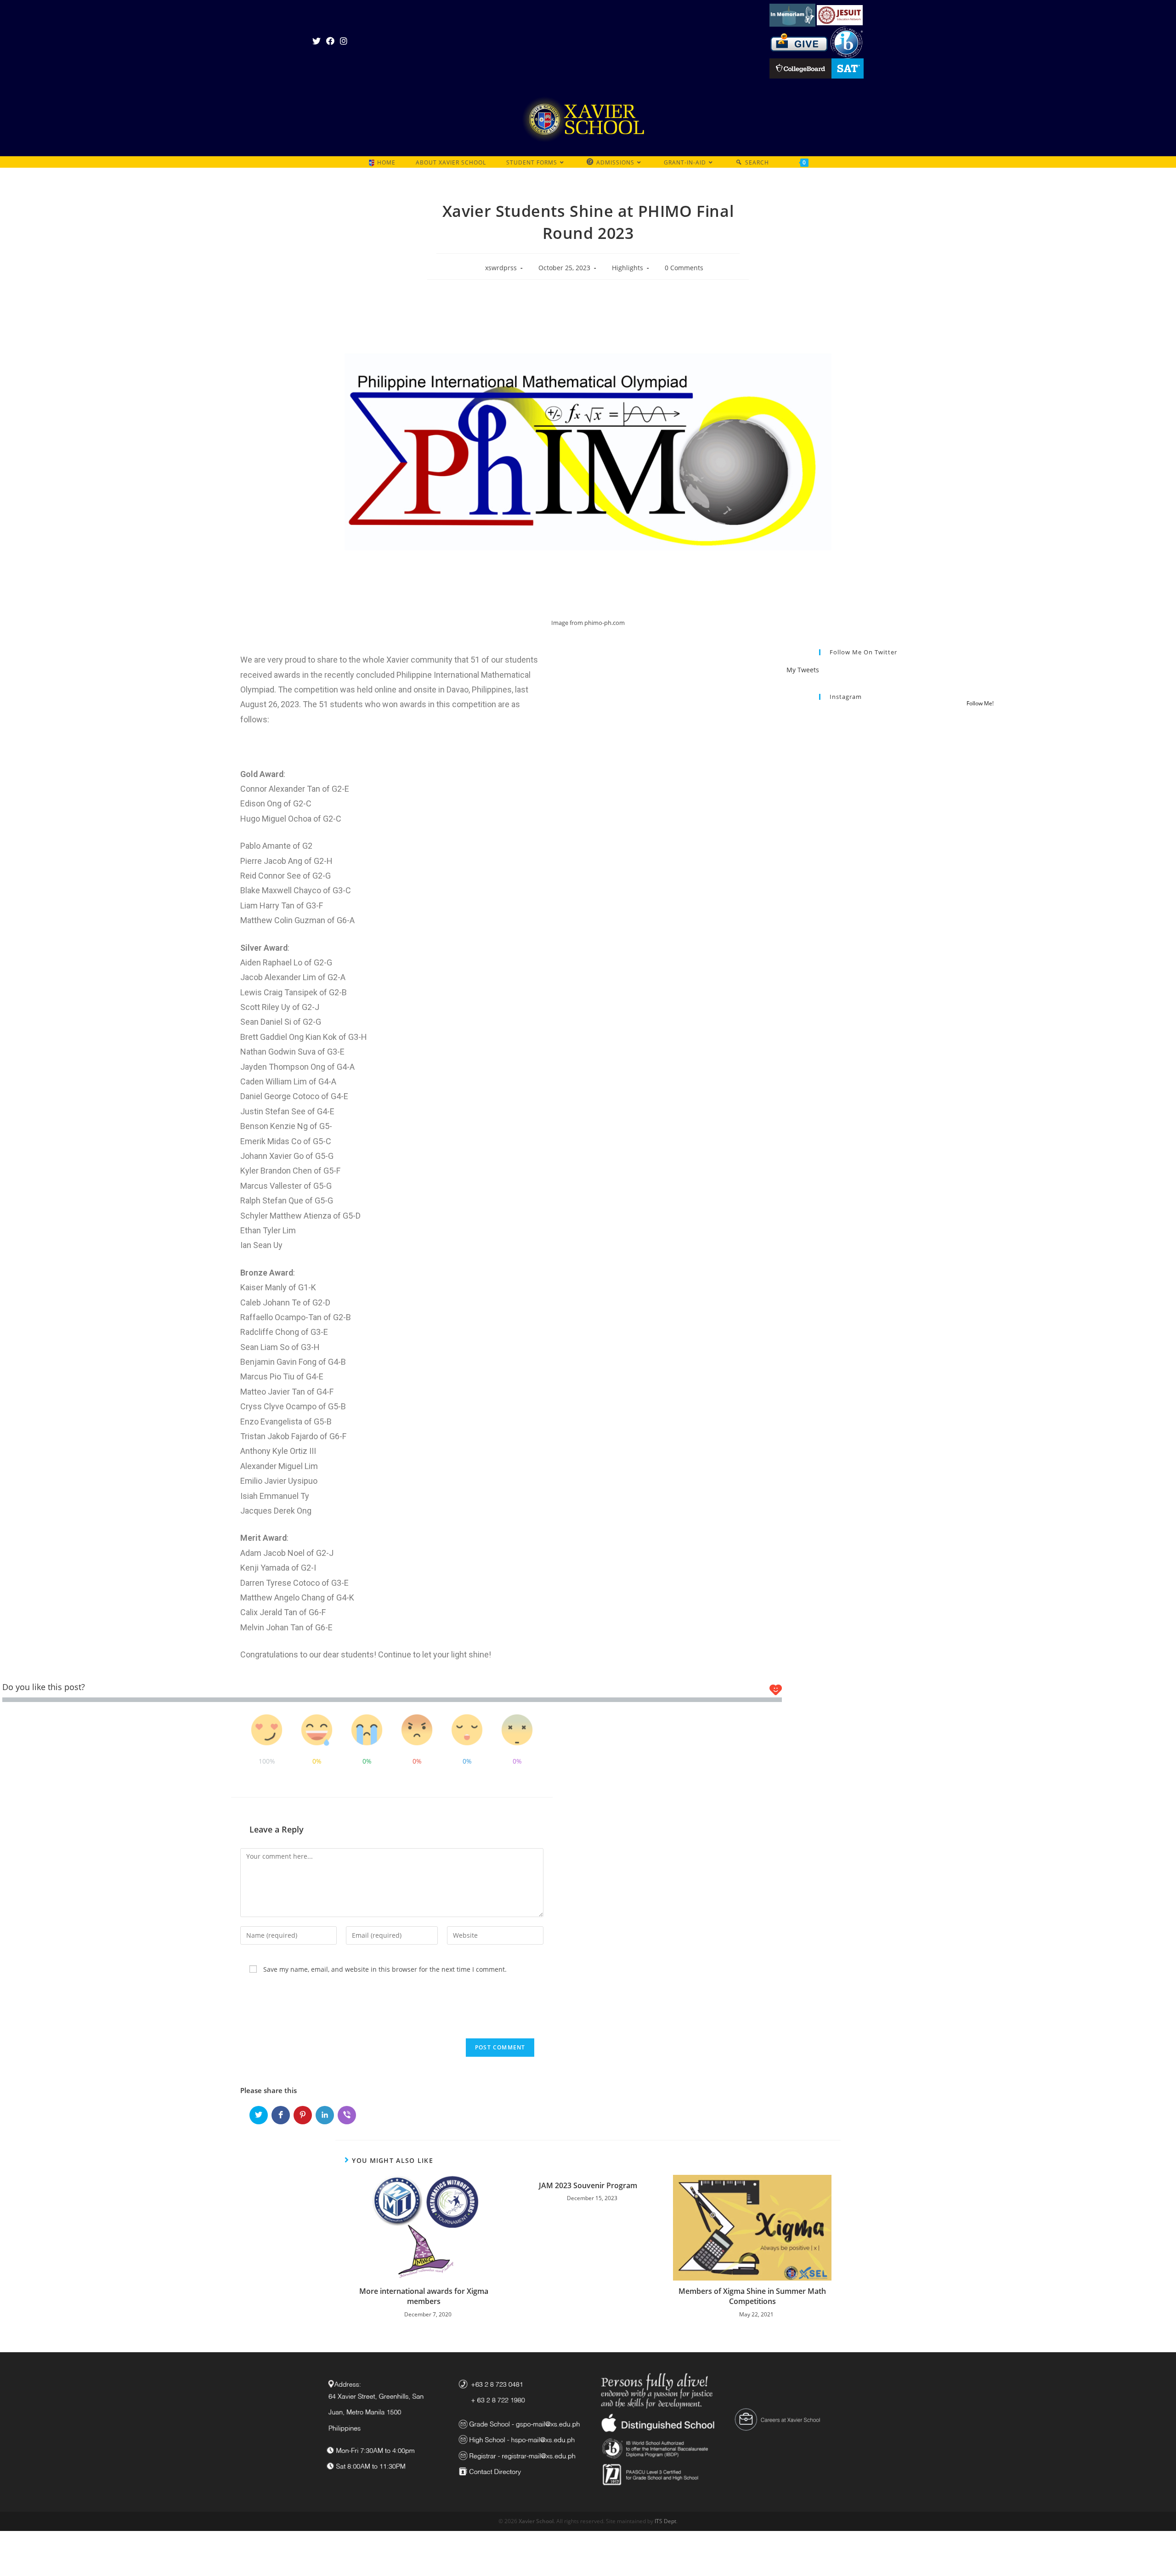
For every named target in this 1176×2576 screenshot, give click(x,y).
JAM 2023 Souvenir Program (588, 2185)
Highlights (628, 268)
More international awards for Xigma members (424, 2296)
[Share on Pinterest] (303, 2115)
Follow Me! (980, 703)
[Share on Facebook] (281, 2115)
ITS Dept (665, 2521)
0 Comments (684, 268)
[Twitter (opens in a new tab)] (318, 41)
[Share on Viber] (347, 2115)
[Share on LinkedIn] (325, 2115)
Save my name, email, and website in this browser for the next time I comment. (385, 1969)
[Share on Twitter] (259, 2115)
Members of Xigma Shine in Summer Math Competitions (752, 2296)
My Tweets (803, 670)
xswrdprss (501, 268)
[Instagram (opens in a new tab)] (344, 41)
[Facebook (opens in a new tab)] (330, 41)
